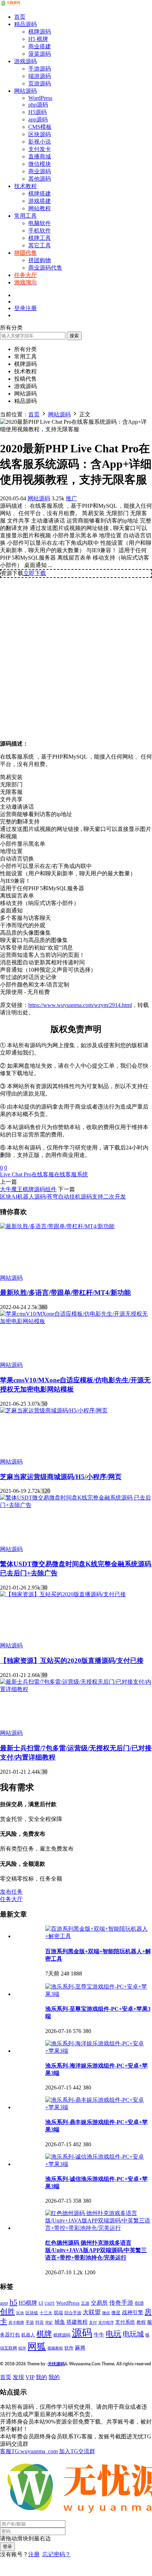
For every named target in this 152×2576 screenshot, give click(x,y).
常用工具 (25, 216)
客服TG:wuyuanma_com (29, 2451)
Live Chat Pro (16, 1174)
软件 (69, 2348)
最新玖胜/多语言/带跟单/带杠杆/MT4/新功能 (65, 1293)
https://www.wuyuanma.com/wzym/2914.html (80, 1005)
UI (41, 2303)
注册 (34, 2554)
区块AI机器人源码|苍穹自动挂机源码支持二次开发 (63, 1197)
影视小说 (40, 142)
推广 (71, 498)
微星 (116, 2313)
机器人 (28, 2335)
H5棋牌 (28, 2303)
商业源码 (40, 171)
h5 (13, 2302)
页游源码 (40, 83)
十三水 (46, 2313)
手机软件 (40, 231)
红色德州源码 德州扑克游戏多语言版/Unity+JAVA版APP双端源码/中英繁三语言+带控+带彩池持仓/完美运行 (96, 2250)
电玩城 (133, 2334)
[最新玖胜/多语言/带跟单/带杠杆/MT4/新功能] (57, 1226)
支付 (93, 2322)
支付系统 (125, 2322)
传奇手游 (121, 2303)
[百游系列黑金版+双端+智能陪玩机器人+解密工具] (99, 1936)
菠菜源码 (40, 54)
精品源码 (25, 24)
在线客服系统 (71, 1174)
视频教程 (55, 2348)
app (4, 2303)
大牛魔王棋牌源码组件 (28, 1189)
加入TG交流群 (77, 2451)
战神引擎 (133, 2312)
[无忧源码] (11, 4)
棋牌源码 (40, 32)
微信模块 (40, 164)
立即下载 (35, 573)
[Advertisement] (76, 656)
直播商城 (40, 156)
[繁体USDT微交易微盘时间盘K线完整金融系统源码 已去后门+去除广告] (76, 1505)
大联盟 (92, 2312)
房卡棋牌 (16, 2322)
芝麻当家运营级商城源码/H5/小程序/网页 (61, 1477)
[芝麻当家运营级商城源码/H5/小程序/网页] (54, 1410)
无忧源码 (56, 2364)
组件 (22, 2348)
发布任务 (11, 1892)
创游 (139, 2303)
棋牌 (44, 2334)
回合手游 (73, 2313)
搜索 (74, 336)
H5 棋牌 (38, 39)
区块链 (32, 2313)
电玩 (113, 2334)
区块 (20, 2313)
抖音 (40, 2322)
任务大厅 (11, 1899)
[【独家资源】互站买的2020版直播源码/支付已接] (63, 1594)
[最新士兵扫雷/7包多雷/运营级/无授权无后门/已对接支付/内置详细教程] (76, 1689)
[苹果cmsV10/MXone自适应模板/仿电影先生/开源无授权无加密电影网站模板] (76, 1321)
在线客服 (43, 1174)
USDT (50, 2303)
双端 (58, 2313)
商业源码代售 (45, 268)
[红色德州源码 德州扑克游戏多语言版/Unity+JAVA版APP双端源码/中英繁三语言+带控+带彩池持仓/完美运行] (99, 2228)
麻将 (80, 2348)
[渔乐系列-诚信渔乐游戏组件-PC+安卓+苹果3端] (99, 2164)
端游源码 (40, 76)
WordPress (40, 98)
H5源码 (37, 112)
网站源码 (25, 91)
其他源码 (40, 179)
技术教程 (25, 186)
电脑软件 (40, 223)
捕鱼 (60, 2322)
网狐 (37, 2346)
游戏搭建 (40, 201)
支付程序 (106, 2322)
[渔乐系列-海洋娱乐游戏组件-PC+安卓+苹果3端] (99, 2051)
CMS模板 (40, 127)
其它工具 (40, 245)
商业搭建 (40, 46)
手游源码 (40, 69)
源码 (82, 2333)
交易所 (99, 2303)
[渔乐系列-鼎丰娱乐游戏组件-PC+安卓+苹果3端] (99, 2107)
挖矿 (49, 2322)
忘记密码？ (57, 2554)
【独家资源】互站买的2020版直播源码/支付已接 (72, 1661)
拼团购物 (40, 260)
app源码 (38, 119)
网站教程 (40, 208)
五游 (85, 2303)
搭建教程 (77, 2322)
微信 (106, 2313)
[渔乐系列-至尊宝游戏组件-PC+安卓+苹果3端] (99, 1994)
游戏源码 (25, 61)
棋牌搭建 (40, 194)
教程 (141, 2322)
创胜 (7, 2312)
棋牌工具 (40, 238)
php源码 (38, 105)
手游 (30, 2322)
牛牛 (99, 2334)
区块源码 (40, 134)
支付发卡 (40, 149)
